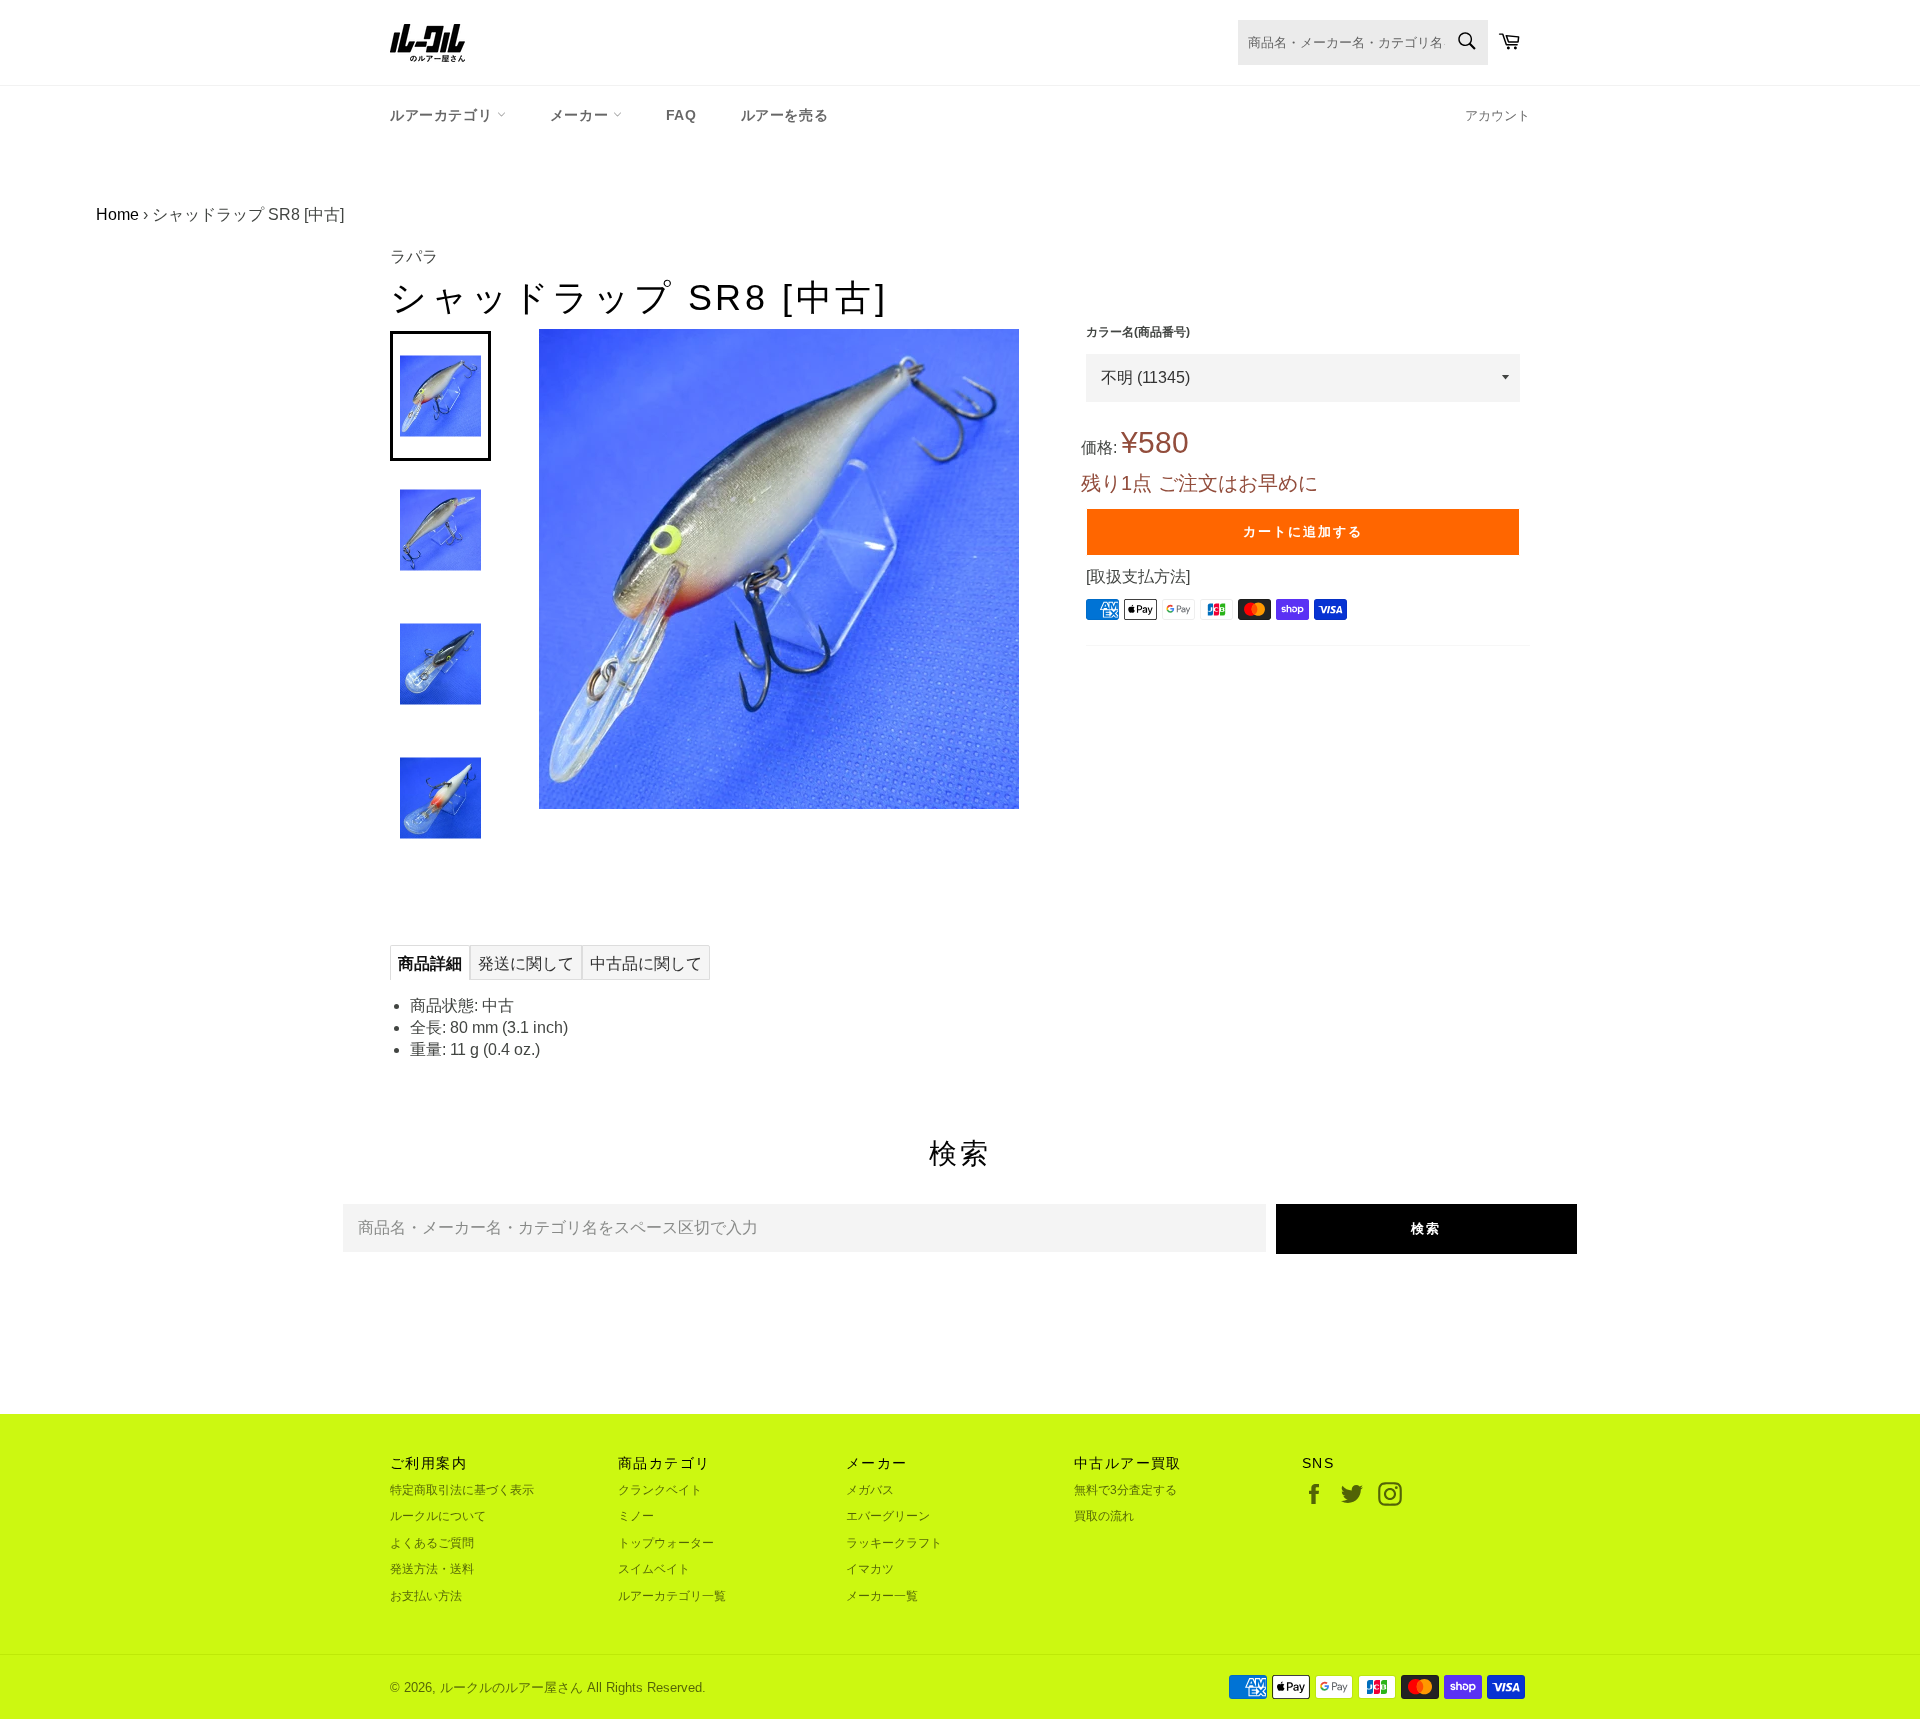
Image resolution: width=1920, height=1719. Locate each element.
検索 (1426, 1228)
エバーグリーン (888, 1516)
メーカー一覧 (882, 1596)
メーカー (581, 115)
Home (117, 214)
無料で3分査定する (1125, 1490)
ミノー (636, 1516)
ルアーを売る (785, 115)
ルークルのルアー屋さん (511, 1687)
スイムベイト (654, 1569)
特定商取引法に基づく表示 (462, 1490)
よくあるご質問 (432, 1543)
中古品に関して (646, 963)
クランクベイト (660, 1490)
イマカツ (870, 1569)
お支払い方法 (426, 1596)
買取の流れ (1104, 1516)
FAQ (681, 115)
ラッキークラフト (894, 1543)
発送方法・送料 (432, 1569)
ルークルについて (438, 1516)
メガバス (870, 1490)
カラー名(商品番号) (1138, 332)
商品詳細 (430, 963)
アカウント (1497, 115)
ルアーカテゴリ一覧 (672, 1596)
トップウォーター (666, 1543)
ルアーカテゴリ (443, 115)
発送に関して (526, 963)
